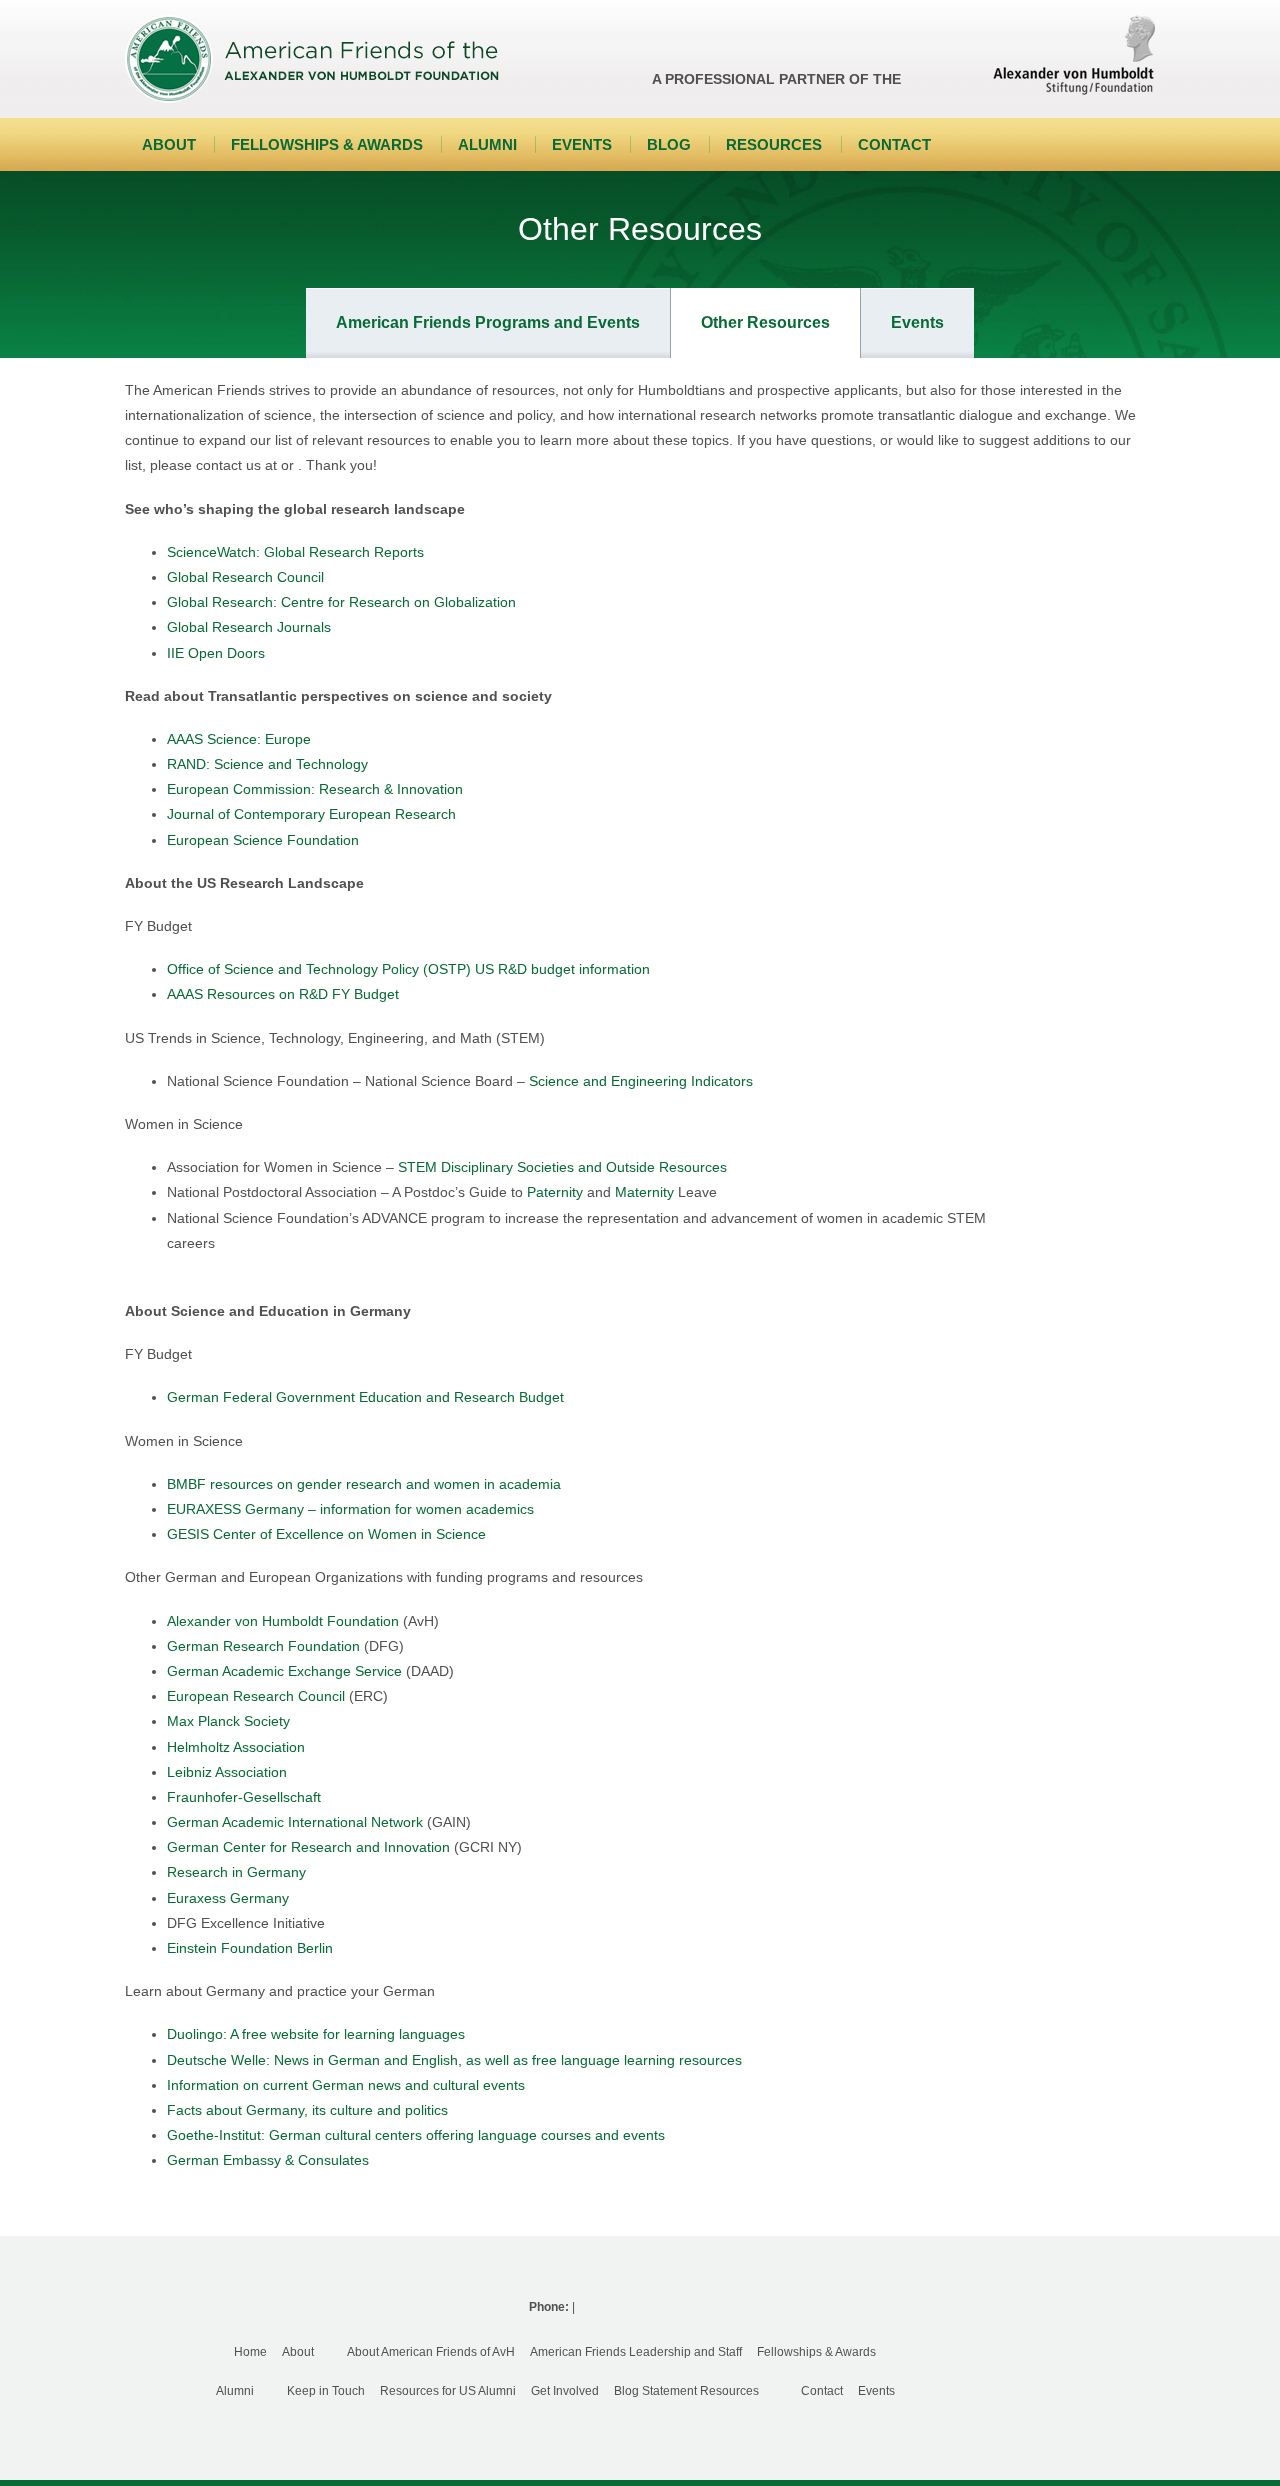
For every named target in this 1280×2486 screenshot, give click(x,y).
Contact (894, 144)
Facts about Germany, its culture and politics (307, 2110)
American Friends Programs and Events (488, 322)
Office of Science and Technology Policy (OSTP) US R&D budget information (408, 969)
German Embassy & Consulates (268, 2160)
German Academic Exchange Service (284, 1671)
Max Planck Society (228, 1721)
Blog (669, 144)
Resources (774, 144)
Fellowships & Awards (327, 144)
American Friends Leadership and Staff (636, 2352)
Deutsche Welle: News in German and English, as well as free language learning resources (454, 2060)
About (169, 144)
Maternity (644, 1192)
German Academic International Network (295, 1822)
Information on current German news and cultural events (346, 2085)
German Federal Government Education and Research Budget (365, 1397)
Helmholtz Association (236, 1747)
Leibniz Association (227, 1772)
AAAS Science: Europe (239, 739)
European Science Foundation (263, 840)
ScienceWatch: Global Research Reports (295, 552)
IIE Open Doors (216, 653)
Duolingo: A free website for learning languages (316, 2034)
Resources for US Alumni (448, 2391)
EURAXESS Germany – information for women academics (350, 1509)
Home (250, 2352)
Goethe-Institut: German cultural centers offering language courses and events (416, 2135)
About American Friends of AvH (431, 2352)
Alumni (487, 144)
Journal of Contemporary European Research (311, 814)
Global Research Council (245, 577)
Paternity (555, 1192)
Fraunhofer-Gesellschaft (244, 1797)
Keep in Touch (326, 2391)
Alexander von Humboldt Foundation (283, 1621)
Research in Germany (236, 1872)
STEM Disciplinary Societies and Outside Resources (562, 1167)
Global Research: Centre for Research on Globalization (341, 602)
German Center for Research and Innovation (308, 1847)
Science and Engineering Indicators (641, 1081)
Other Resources (765, 322)
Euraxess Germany (228, 1898)
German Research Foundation (263, 1646)
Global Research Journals (249, 627)
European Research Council (256, 1696)
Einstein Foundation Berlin (250, 1948)
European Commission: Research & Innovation (315, 789)
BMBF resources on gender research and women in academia (364, 1484)
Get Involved (565, 2391)
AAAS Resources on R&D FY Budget (283, 994)
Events (582, 144)
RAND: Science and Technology (267, 764)
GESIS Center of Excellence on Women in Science (326, 1534)
